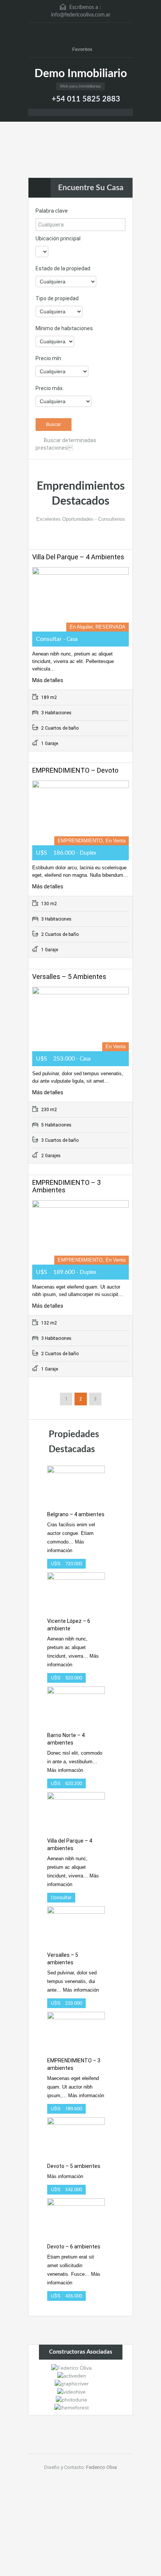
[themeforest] (72, 2407)
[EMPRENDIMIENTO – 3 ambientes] (76, 2031)
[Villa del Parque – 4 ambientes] (76, 1811)
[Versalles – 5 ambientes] (76, 1925)
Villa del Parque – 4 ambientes (78, 557)
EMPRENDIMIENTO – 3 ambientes (66, 1186)
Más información (65, 1770)
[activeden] (72, 2375)
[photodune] (72, 2399)
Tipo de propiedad (57, 298)
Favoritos (82, 49)
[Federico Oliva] (72, 2367)
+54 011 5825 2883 (86, 99)
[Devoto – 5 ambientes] (76, 2136)
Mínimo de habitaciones (64, 328)
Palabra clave (52, 211)
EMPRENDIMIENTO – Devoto (75, 770)
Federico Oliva (101, 2467)
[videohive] (72, 2391)
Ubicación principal (58, 238)
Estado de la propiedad (63, 268)
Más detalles (48, 680)
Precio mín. (49, 358)
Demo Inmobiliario (81, 74)
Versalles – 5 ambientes (69, 977)
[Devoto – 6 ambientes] (76, 2217)
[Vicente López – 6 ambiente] (76, 1591)
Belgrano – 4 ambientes (76, 1514)
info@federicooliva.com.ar (81, 15)
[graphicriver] (72, 2383)
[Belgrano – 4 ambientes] (76, 1485)
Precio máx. (50, 388)
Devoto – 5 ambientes (74, 2166)
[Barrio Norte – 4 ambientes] (76, 1705)
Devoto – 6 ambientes (74, 2247)
